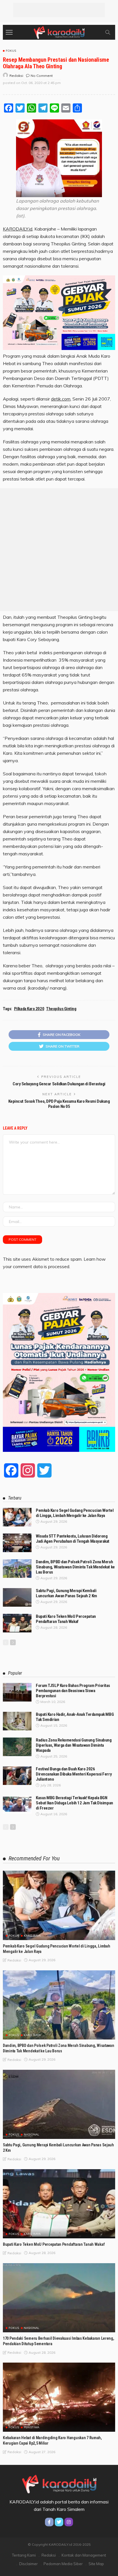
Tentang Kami (24, 2555)
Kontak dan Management (84, 2555)
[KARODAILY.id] (59, 32)
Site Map (96, 2564)
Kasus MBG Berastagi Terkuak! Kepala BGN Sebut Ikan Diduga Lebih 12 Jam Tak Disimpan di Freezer (74, 1803)
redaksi (16, 76)
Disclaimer (28, 2564)
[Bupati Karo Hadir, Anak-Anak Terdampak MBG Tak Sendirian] (17, 1721)
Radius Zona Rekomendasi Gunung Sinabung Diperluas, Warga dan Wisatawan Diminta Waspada (74, 1745)
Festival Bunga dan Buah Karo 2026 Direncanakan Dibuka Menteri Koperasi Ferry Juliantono (74, 1774)
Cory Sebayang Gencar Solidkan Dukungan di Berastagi (59, 1084)
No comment (42, 76)
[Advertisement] (59, 10)
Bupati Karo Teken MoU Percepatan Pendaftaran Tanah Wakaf (66, 1619)
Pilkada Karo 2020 (29, 1009)
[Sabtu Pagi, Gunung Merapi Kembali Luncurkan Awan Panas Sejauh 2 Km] (17, 1597)
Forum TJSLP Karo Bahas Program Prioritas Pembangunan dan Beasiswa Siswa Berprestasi (73, 1691)
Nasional (32, 2135)
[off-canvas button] (9, 32)
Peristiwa (32, 2427)
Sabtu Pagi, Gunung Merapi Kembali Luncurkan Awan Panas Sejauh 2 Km (66, 1593)
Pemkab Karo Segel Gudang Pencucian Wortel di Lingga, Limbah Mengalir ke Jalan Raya (75, 1513)
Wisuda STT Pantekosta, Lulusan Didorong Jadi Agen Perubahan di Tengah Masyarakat (73, 1539)
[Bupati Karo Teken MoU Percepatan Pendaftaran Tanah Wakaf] (17, 1623)
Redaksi (49, 2555)
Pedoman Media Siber (63, 2564)
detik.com (61, 399)
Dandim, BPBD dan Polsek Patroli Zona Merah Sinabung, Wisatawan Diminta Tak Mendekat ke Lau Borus (75, 1567)
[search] (108, 32)
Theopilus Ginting (61, 1009)
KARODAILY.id (18, 229)
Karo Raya (32, 1936)
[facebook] (49, 2522)
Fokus (11, 51)
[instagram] (69, 2522)
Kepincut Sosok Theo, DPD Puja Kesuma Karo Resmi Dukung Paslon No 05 (59, 1104)
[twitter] (59, 2522)
